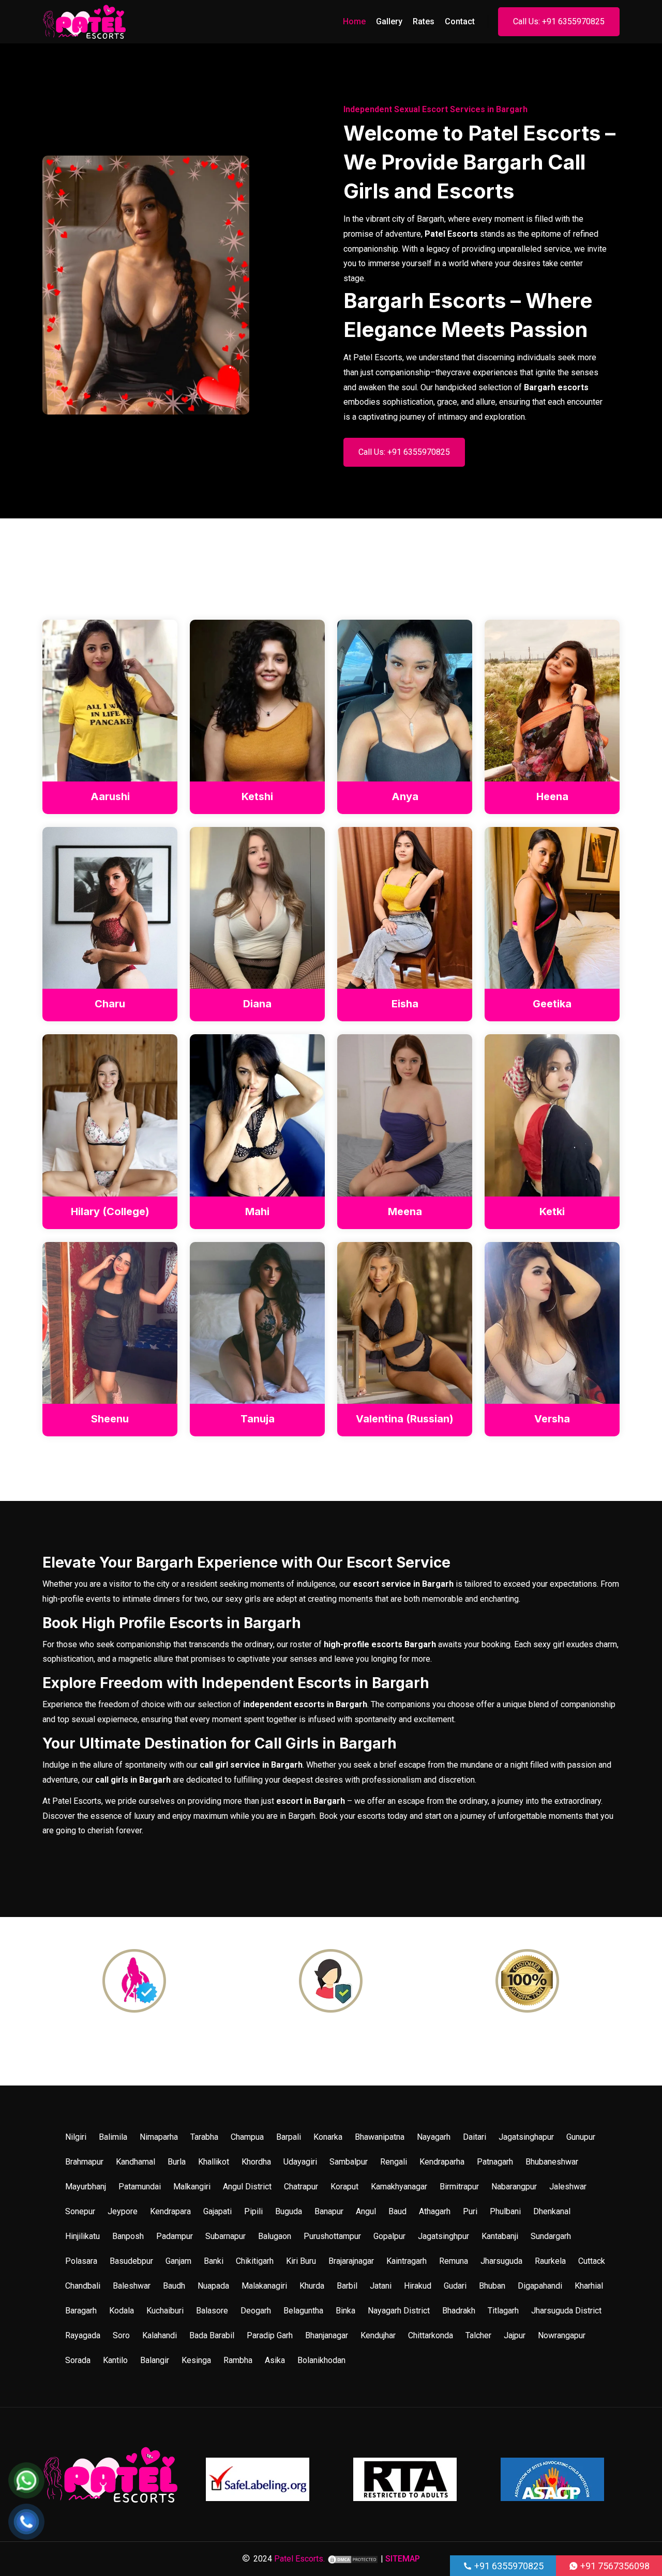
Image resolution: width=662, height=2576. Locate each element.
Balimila (113, 2137)
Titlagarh (503, 2311)
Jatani (381, 2286)
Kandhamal (136, 2162)
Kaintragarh (407, 2261)
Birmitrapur (459, 2187)
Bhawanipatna (380, 2137)
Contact (460, 21)
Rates (424, 21)
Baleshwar (132, 2286)
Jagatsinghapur (526, 2137)
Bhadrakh (459, 2311)
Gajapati (217, 2211)
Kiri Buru (301, 2261)
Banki (214, 2261)
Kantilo (115, 2360)
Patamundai (140, 2187)
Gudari (455, 2286)
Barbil (347, 2286)
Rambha (238, 2360)
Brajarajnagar (351, 2261)
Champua (247, 2137)
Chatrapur (301, 2187)
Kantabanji (500, 2236)
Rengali (394, 2162)
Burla (177, 2162)
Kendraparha (442, 2162)
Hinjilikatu (82, 2236)
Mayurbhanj (86, 2187)
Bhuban (492, 2286)
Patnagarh (495, 2162)
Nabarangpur (514, 2187)
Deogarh (256, 2311)
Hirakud (418, 2286)
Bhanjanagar (327, 2335)
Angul (366, 2211)
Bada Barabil (212, 2335)
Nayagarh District (399, 2311)
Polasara (81, 2261)
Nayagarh (434, 2137)
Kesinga (196, 2360)
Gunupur (581, 2137)
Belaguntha (303, 2311)
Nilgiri (76, 2137)
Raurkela (550, 2261)
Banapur (329, 2211)
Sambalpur (349, 2162)
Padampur (175, 2236)
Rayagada (83, 2335)
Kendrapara (170, 2211)
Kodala (122, 2311)
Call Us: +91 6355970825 (559, 21)
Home (354, 21)
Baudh (174, 2286)
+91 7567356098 (614, 2566)
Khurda (312, 2286)
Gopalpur (389, 2236)
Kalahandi (160, 2335)
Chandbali (83, 2286)
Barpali (289, 2137)
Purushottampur (332, 2236)
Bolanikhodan (321, 2360)
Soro (121, 2335)
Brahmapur (84, 2162)
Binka (345, 2311)
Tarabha (204, 2137)
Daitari (475, 2137)
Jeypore (123, 2211)
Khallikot (214, 2162)
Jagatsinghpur (443, 2236)
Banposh (128, 2236)
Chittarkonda (431, 2335)
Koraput (344, 2187)
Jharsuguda (501, 2261)
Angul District (247, 2187)
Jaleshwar (568, 2187)
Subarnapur (225, 2236)
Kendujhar (378, 2335)
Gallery (389, 21)
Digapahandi (540, 2286)
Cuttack (592, 2261)
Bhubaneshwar (552, 2162)
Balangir (155, 2360)
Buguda (289, 2211)
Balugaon (275, 2236)
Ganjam (178, 2261)
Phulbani (505, 2211)
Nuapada (213, 2286)
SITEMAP (403, 2559)
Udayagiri (300, 2162)
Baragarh (81, 2311)
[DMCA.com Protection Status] (353, 2559)
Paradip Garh (270, 2335)
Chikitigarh (255, 2261)
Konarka (328, 2137)
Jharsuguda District (566, 2311)
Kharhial (589, 2286)
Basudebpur (131, 2261)
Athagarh (435, 2211)
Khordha (256, 2162)
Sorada (78, 2360)
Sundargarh (551, 2236)
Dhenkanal (552, 2211)
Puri (470, 2211)
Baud (397, 2211)
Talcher (478, 2335)
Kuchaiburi (165, 2311)
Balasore (212, 2311)
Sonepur (80, 2211)
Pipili (253, 2211)
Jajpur (515, 2335)
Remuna (454, 2261)
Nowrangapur (562, 2335)
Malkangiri (192, 2187)
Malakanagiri (264, 2286)
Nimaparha (159, 2137)
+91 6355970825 (508, 2566)
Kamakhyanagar (399, 2187)
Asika (275, 2360)
